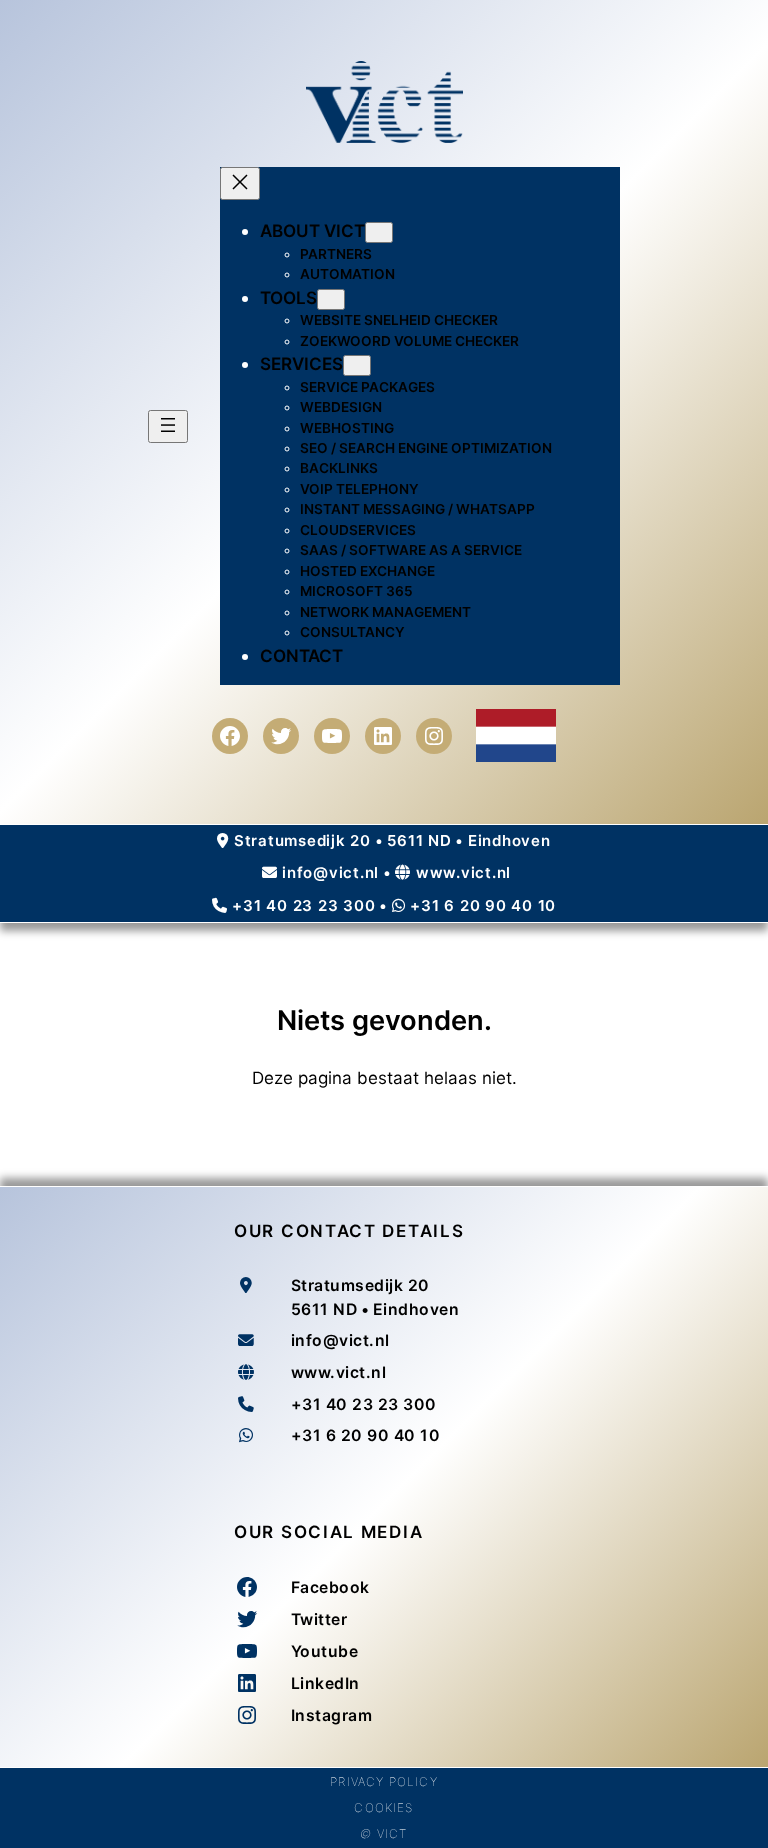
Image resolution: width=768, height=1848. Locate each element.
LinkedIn (325, 1683)
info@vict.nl (330, 872)
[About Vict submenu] (379, 232)
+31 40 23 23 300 (303, 905)
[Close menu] (240, 183)
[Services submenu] (357, 365)
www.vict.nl (463, 872)
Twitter (319, 1619)
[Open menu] (168, 426)
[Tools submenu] (331, 299)
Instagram (331, 1715)
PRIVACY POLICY (384, 1781)
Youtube (324, 1651)
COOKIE (379, 1807)
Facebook (330, 1587)
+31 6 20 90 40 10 (483, 905)
